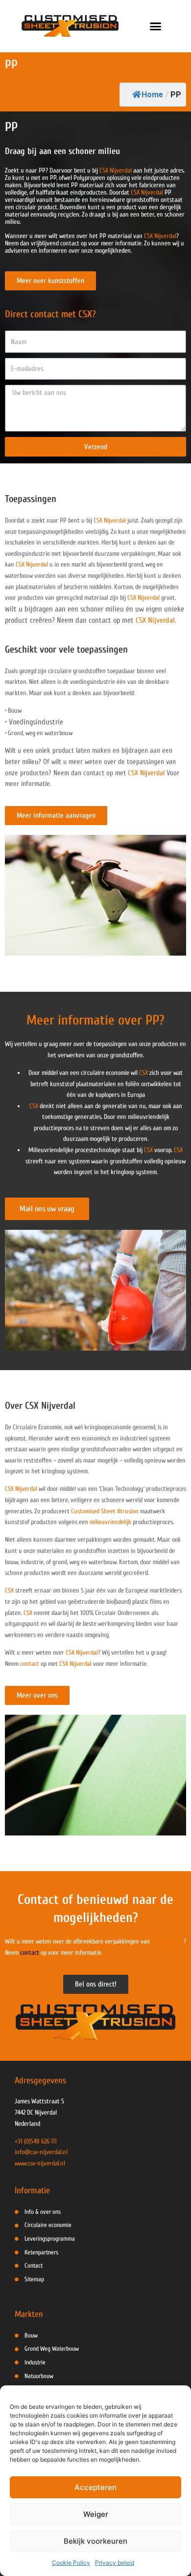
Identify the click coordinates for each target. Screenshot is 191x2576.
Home (152, 95)
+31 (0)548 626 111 (36, 2141)
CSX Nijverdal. (156, 620)
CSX (143, 1073)
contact (30, 1664)
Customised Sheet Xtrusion (105, 1511)
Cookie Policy (71, 2563)
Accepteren (95, 2487)
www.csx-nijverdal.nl (40, 2163)
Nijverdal (81, 1664)
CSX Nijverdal (116, 171)
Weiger (96, 2514)
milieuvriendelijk (110, 1522)
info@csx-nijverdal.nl (41, 2152)
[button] (156, 26)
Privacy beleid (115, 2563)
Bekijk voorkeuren (95, 2541)
